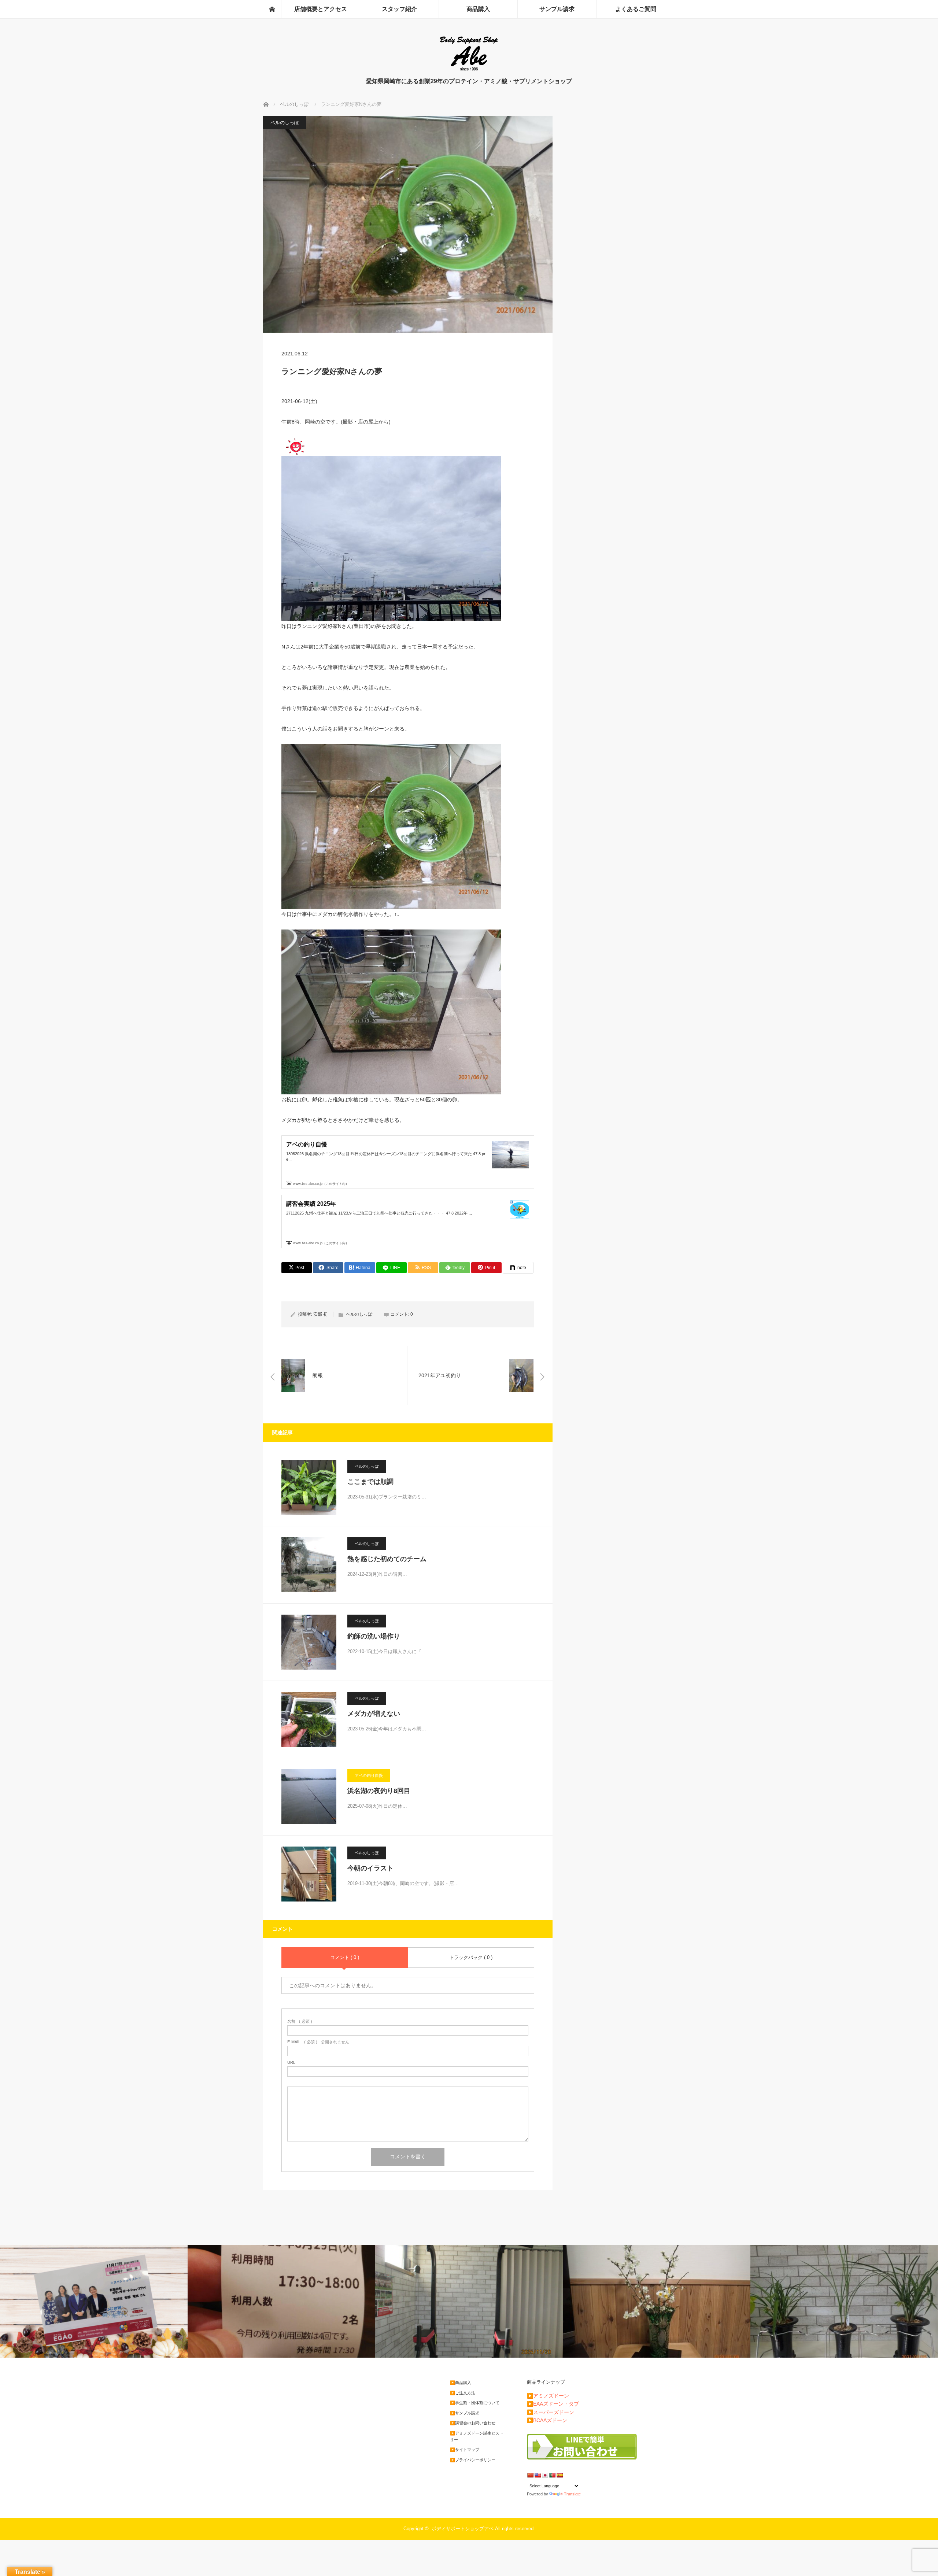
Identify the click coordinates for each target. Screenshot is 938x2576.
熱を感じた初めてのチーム (387, 1559)
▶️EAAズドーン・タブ (553, 2404)
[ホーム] (272, 9)
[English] (538, 2475)
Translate (572, 2494)
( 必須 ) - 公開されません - (320, 2042)
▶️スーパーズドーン (551, 2412)
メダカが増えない (374, 1714)
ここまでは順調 (370, 1482)
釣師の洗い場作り (374, 1636)
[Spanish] (560, 2475)
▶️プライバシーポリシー (473, 2460)
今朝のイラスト (370, 1868)
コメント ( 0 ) (345, 1957)
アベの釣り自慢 (369, 1775)
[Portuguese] (552, 2475)
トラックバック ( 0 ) (471, 1957)
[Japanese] (545, 2475)
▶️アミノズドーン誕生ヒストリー (477, 2436)
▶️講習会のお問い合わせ (473, 2423)
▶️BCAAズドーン (547, 2420)
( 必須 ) (300, 2021)
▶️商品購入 (461, 2383)
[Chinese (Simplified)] (530, 2475)
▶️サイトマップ (465, 2450)
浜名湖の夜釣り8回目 (379, 1791)
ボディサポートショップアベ (463, 2529)
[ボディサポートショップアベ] (469, 70)
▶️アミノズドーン (548, 2396)
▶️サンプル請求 (465, 2413)
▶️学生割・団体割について (475, 2403)
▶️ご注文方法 (463, 2393)
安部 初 (320, 1314)
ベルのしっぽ (285, 123)
